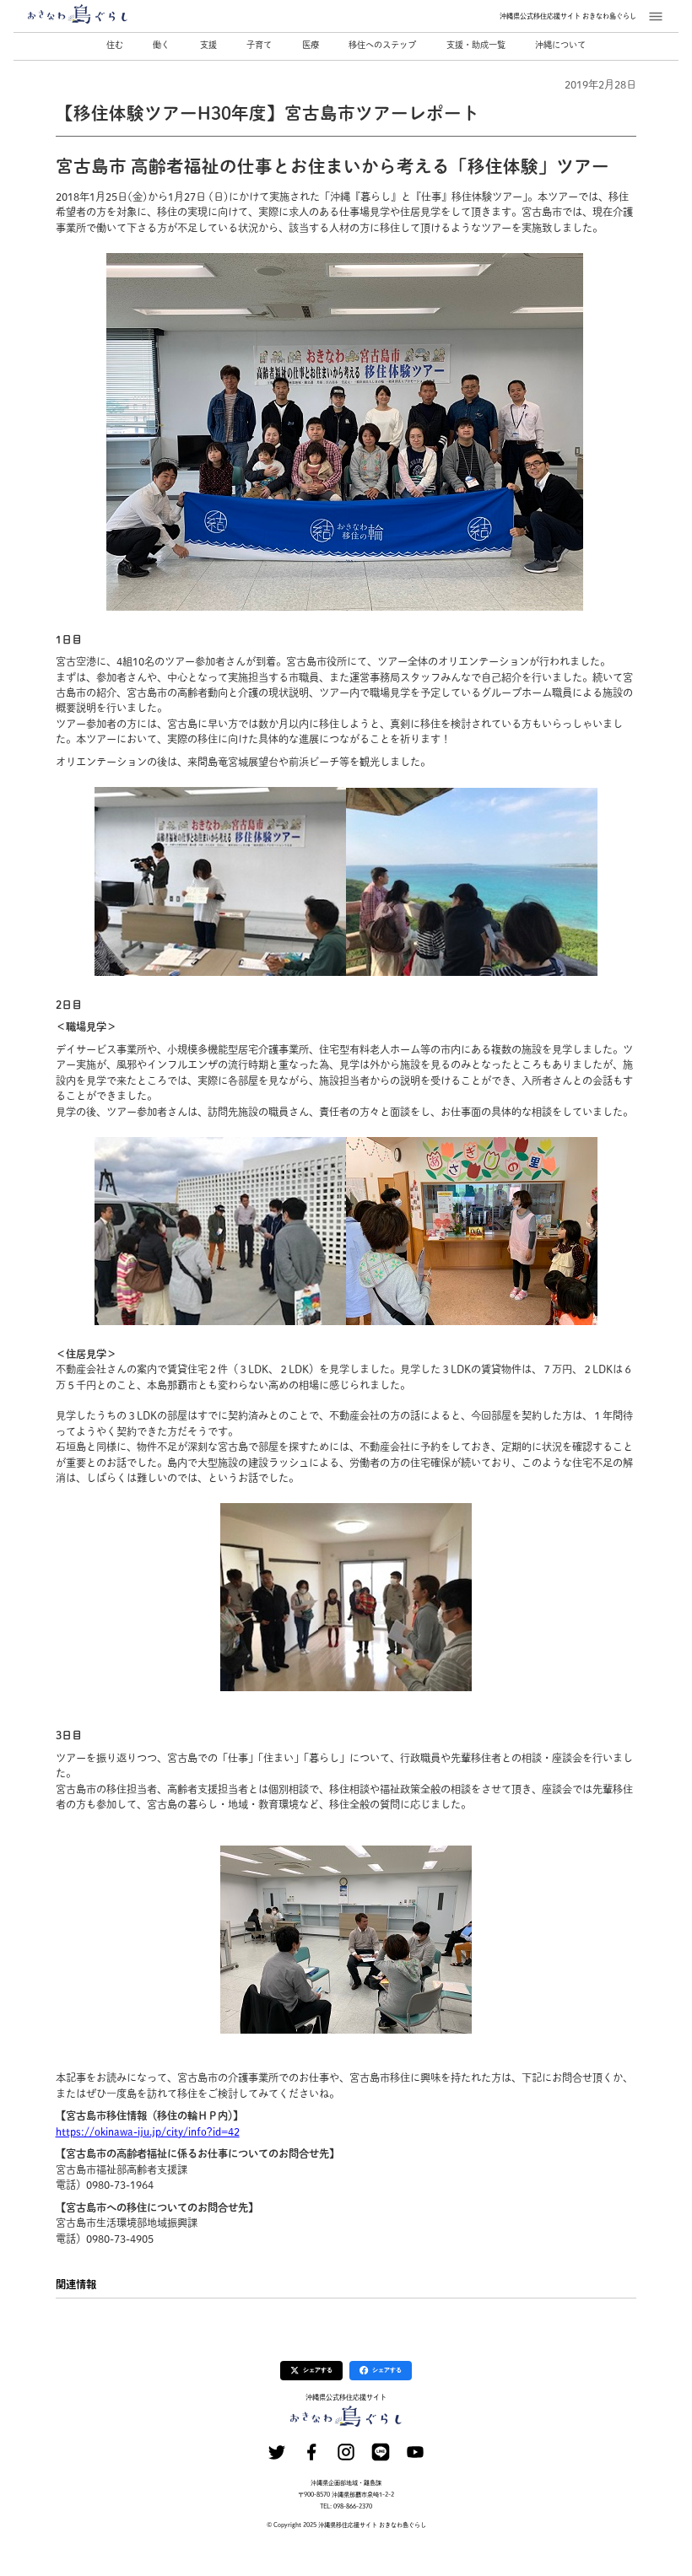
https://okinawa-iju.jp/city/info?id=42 (148, 2131)
